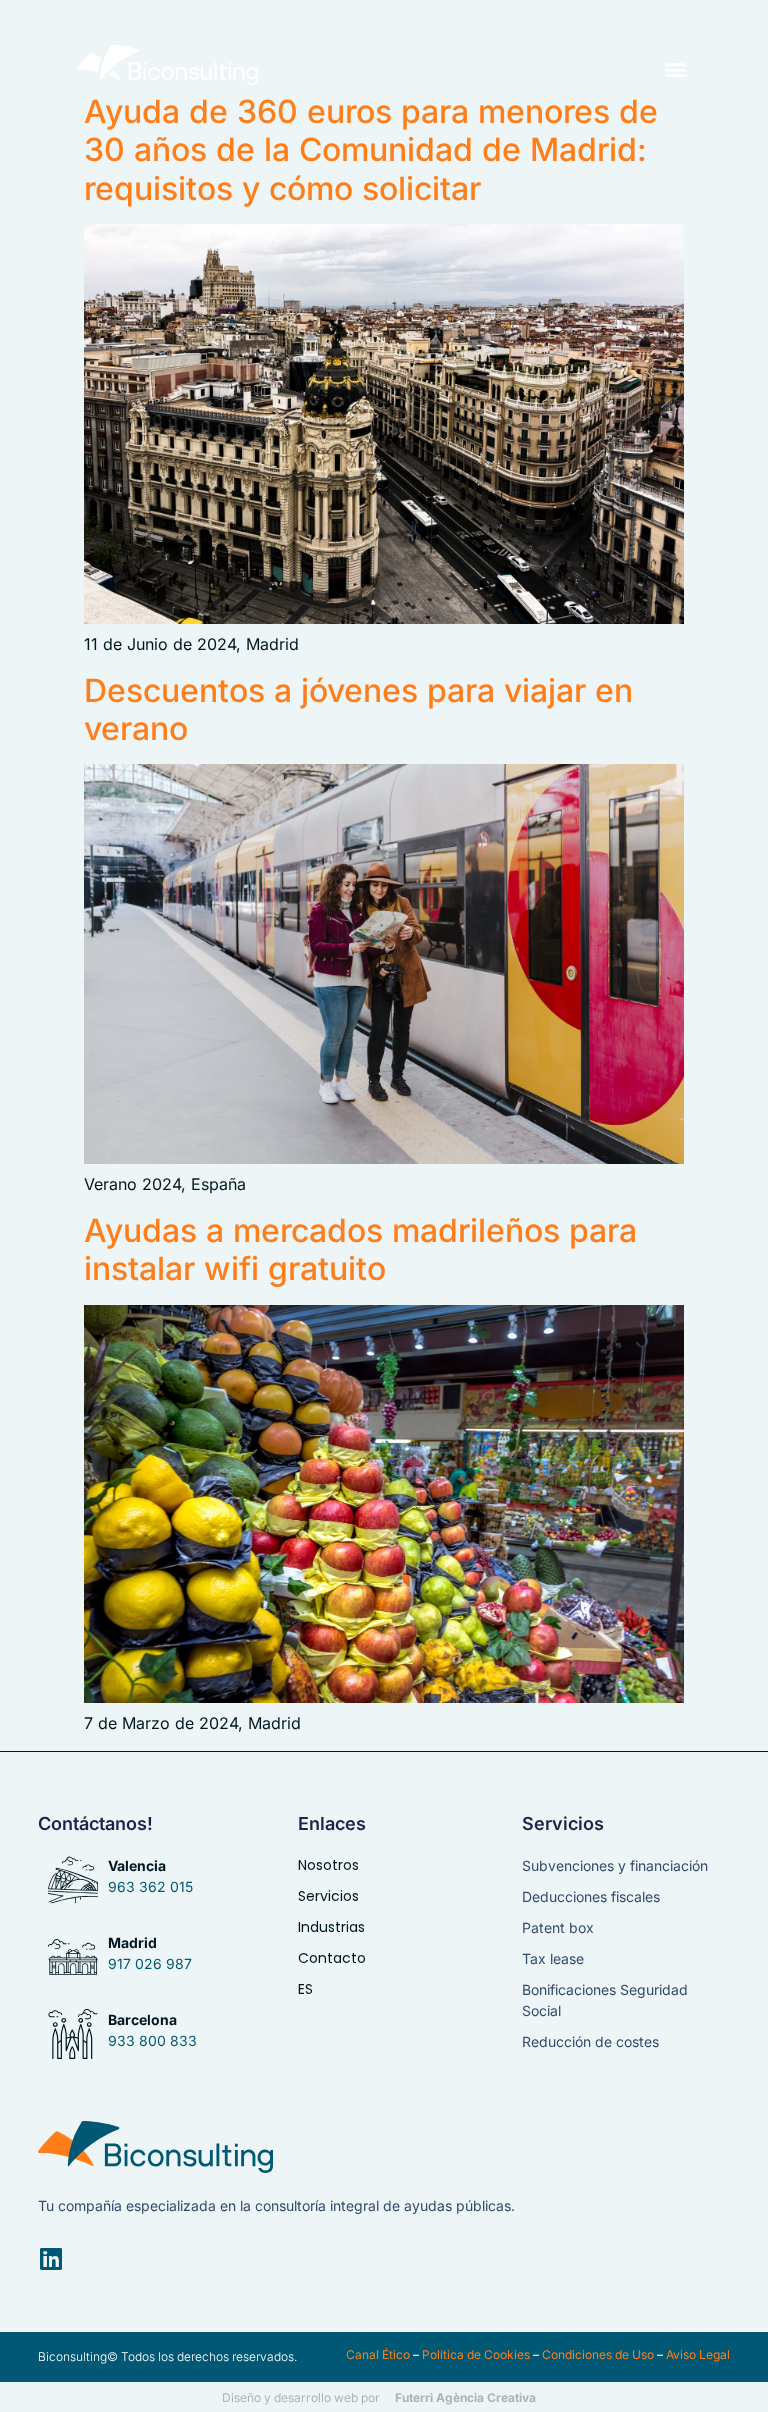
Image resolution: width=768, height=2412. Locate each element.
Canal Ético (378, 2354)
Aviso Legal (698, 2354)
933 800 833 (152, 2040)
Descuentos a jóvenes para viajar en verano (358, 709)
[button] (674, 68)
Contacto (332, 1958)
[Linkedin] (50, 2258)
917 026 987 (150, 1963)
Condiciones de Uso (598, 2354)
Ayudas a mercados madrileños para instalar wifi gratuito (360, 1249)
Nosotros (328, 1865)
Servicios (328, 1896)
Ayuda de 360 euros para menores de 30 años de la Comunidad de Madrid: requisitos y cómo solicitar (371, 150)
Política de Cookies (476, 2354)
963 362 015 (150, 1886)
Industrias (331, 1927)
